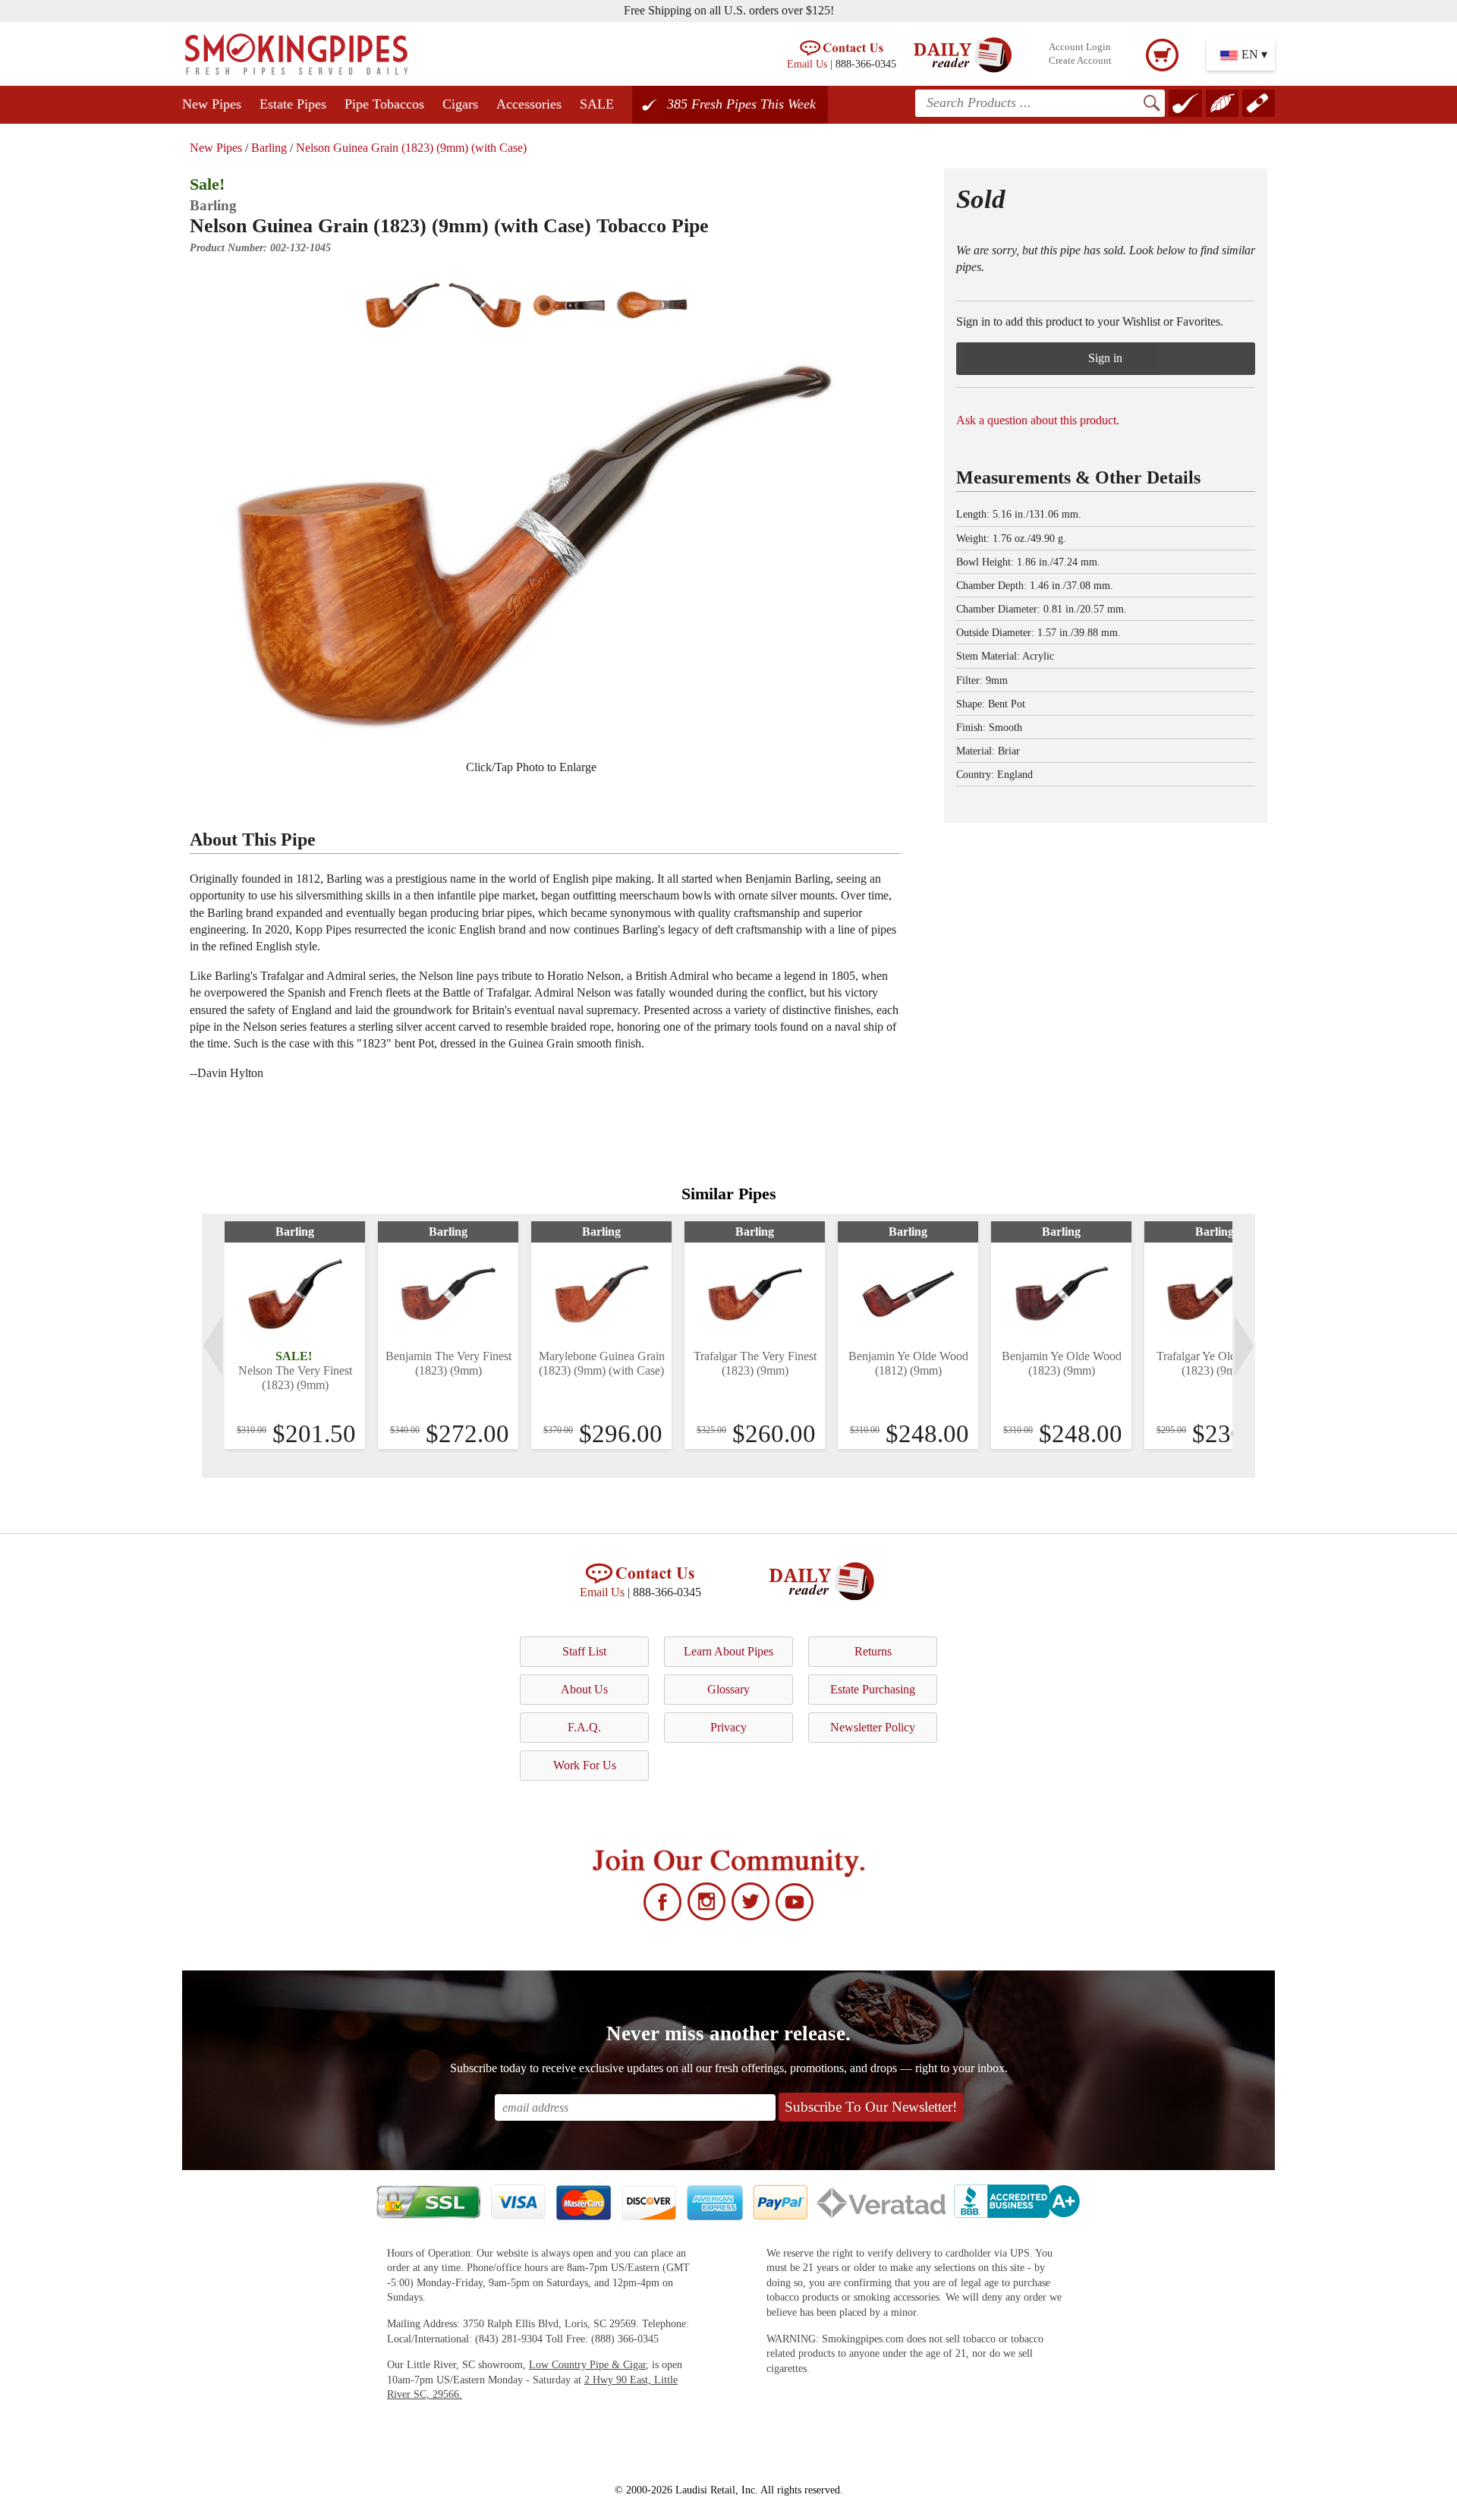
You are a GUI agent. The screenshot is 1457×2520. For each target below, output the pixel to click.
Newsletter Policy (873, 1727)
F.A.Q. (584, 1727)
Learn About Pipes (728, 1651)
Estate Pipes (293, 104)
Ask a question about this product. (1038, 420)
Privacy (728, 1727)
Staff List (584, 1651)
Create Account (1080, 61)
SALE (597, 104)
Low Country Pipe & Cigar (587, 2365)
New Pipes (212, 104)
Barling (269, 148)
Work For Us (585, 1765)
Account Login (1080, 47)
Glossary (728, 1689)
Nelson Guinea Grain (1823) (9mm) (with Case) (411, 148)
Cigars (460, 104)
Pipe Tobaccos (384, 104)
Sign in (1105, 358)
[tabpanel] (295, 1335)
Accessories (529, 104)
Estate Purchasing (873, 1689)
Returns (873, 1651)
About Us (584, 1689)
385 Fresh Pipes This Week (741, 104)
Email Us (807, 64)
